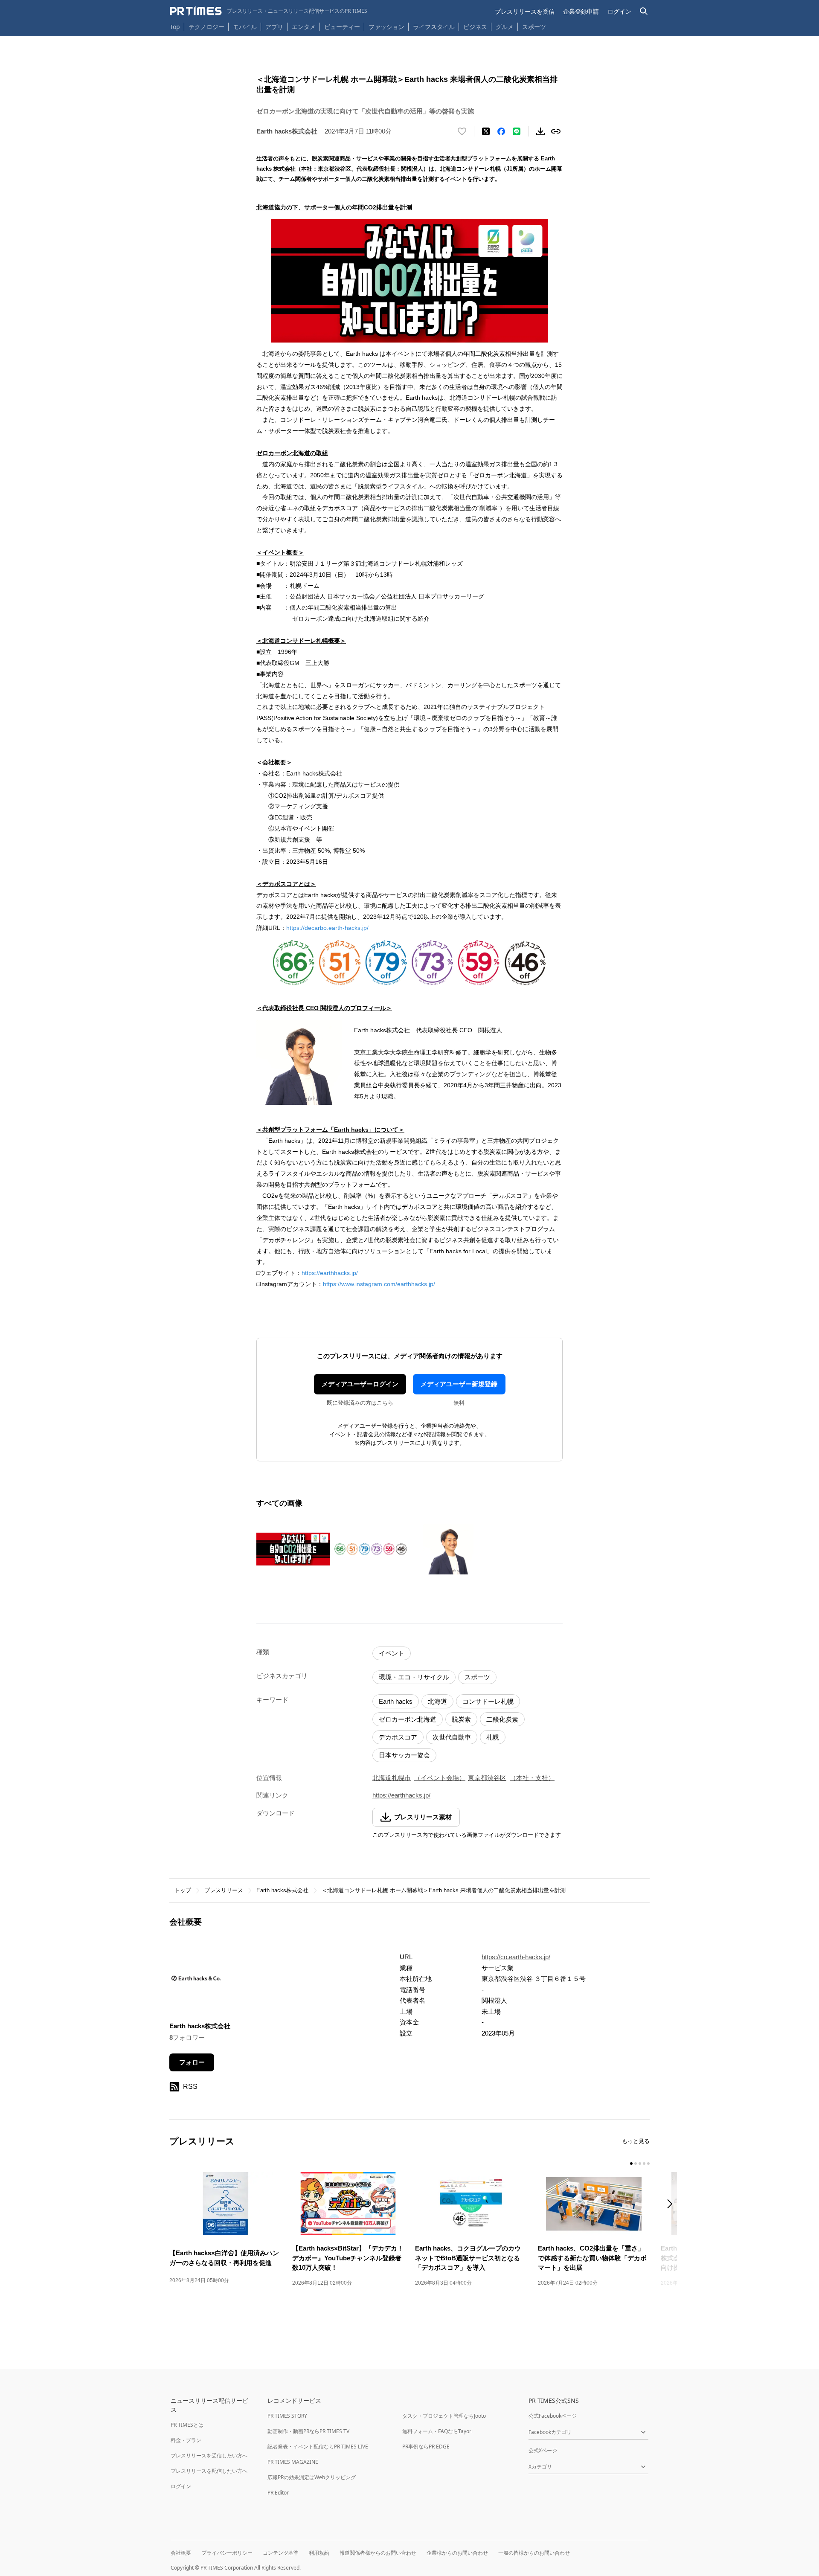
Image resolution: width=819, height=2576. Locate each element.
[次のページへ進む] (672, 2205)
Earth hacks (396, 1701)
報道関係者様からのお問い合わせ (378, 2553)
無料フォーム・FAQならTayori (437, 2431)
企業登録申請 (581, 11)
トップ (183, 1890)
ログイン (619, 11)
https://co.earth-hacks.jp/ (516, 1957)
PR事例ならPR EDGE (426, 2447)
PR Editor (278, 2493)
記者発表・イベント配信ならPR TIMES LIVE (318, 2447)
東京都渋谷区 (487, 1778)
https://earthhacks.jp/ (330, 1273)
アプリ (274, 27)
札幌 (493, 1737)
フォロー (192, 2062)
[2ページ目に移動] (636, 2164)
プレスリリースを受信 (525, 11)
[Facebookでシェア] (501, 131)
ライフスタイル (434, 27)
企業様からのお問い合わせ (457, 2553)
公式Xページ (543, 2450)
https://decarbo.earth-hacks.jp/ (327, 928)
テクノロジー (206, 27)
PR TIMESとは (187, 2425)
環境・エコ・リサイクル (414, 1677)
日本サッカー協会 (404, 1755)
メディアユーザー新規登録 (459, 1384)
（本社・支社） (532, 1778)
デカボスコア (398, 1737)
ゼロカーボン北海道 (408, 1719)
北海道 (437, 1701)
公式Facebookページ (553, 2416)
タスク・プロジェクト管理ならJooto (444, 2416)
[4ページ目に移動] (644, 2164)
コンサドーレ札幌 (488, 1701)
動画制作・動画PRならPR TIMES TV (308, 2431)
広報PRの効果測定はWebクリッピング (312, 2477)
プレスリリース (224, 1890)
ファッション (386, 27)
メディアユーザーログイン (360, 1384)
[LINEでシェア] (517, 131)
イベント (392, 1653)
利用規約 (319, 2553)
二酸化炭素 (502, 1719)
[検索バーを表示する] (644, 11)
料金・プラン (186, 2440)
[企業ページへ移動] (196, 1981)
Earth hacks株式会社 (282, 1890)
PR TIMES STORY (287, 2416)
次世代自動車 (452, 1737)
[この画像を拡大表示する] (293, 1549)
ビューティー (342, 27)
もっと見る (636, 2141)
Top (175, 27)
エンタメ (304, 27)
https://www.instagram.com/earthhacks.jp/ (379, 1284)
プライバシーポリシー (227, 2553)
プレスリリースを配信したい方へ (209, 2471)
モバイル (245, 27)
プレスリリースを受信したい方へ (209, 2455)
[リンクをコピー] (556, 131)
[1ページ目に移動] (631, 2164)
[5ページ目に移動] (648, 2164)
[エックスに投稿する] (486, 131)
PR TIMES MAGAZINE (293, 2462)
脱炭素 (461, 1719)
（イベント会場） (440, 1778)
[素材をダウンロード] (540, 131)
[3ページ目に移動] (640, 2164)
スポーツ (534, 27)
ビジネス (475, 27)
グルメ (505, 27)
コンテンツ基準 (281, 2553)
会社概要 (181, 2553)
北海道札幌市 (392, 1778)
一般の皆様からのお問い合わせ (534, 2553)
